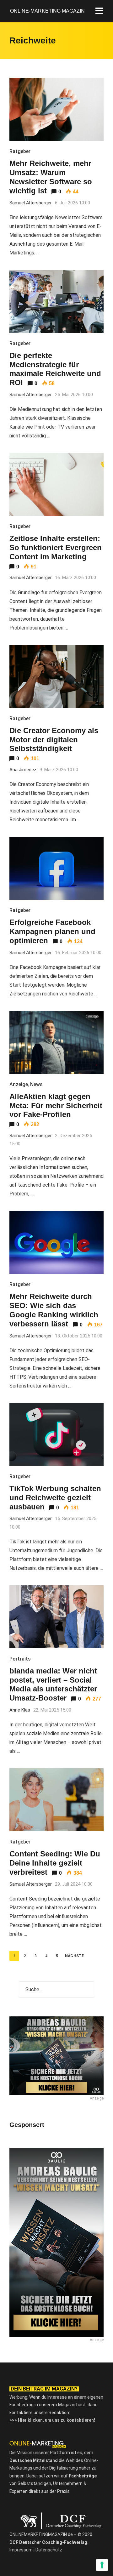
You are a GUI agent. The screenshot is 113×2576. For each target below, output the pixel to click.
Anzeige (19, 1084)
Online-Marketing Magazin (47, 11)
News (36, 1084)
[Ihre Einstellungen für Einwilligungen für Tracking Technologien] (102, 2565)
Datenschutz (49, 2550)
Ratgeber (20, 151)
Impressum (21, 2550)
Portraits (20, 1659)
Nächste (75, 1956)
